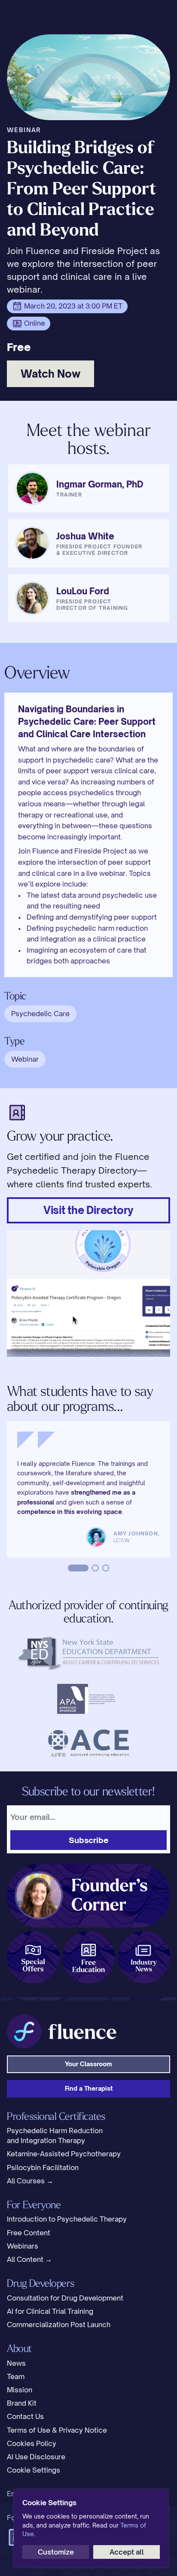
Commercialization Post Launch (59, 2325)
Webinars (23, 2246)
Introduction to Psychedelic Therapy (67, 2219)
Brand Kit (22, 2403)
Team (16, 2376)
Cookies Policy (32, 2443)
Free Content (29, 2233)
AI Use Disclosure (36, 2457)
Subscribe (89, 1840)
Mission (20, 2390)
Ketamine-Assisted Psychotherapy (64, 2154)
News (16, 2363)
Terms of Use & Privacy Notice (57, 2430)
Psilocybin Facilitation (43, 2167)
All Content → (29, 2259)
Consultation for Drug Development (65, 2298)
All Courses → (30, 2181)
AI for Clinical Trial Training (50, 2311)
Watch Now (50, 374)
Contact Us (25, 2416)
